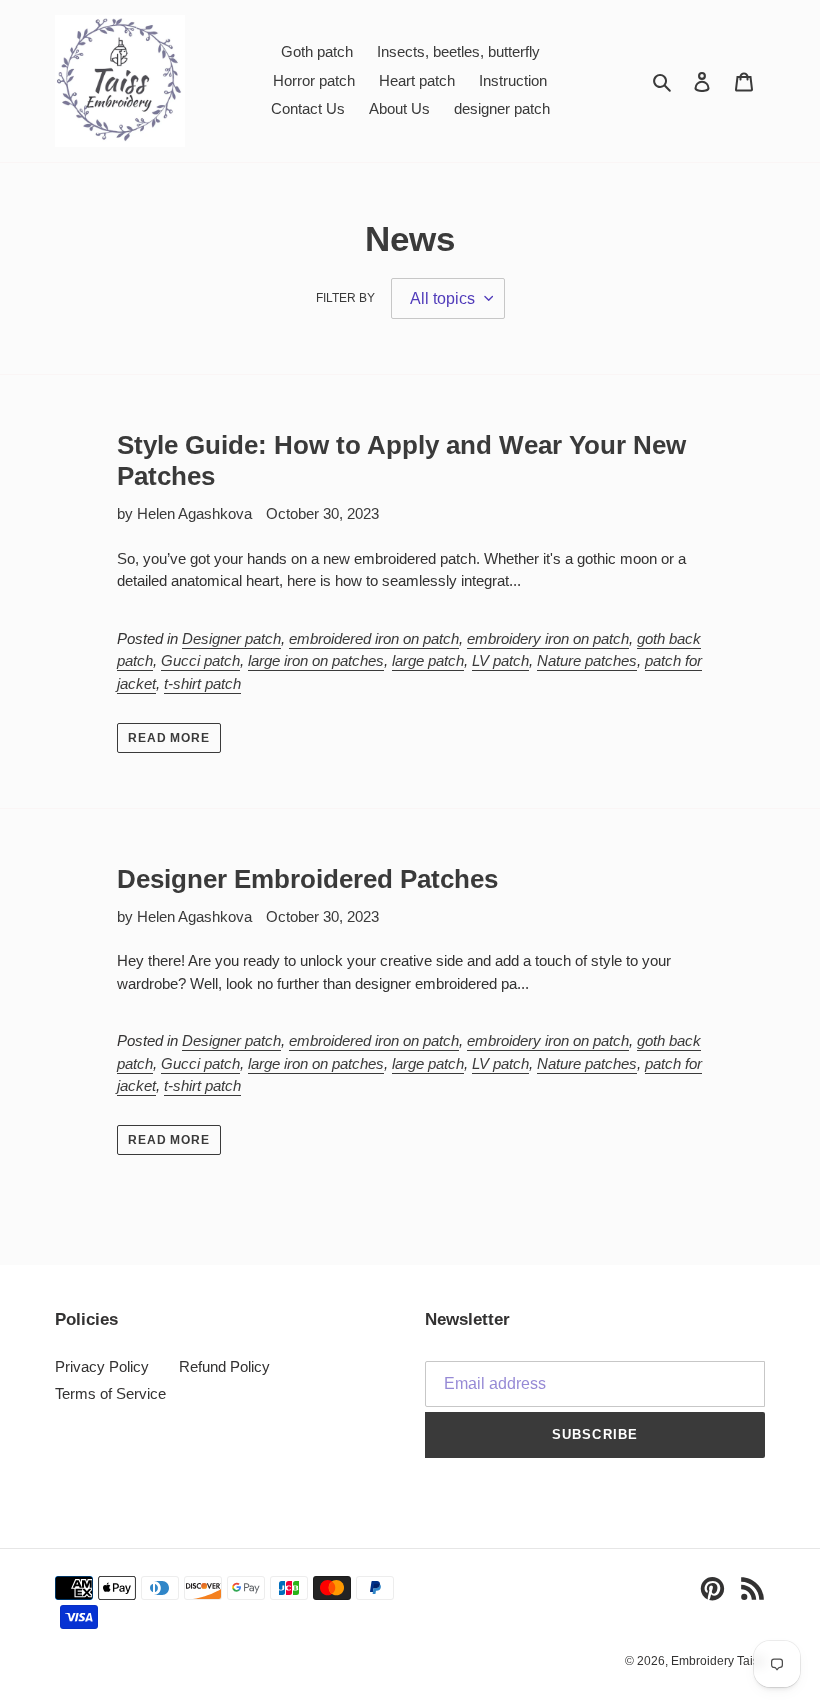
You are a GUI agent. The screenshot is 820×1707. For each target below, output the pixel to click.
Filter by (345, 298)
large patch (428, 660)
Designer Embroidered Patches (307, 879)
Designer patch (231, 638)
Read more (169, 738)
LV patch (500, 660)
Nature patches (587, 660)
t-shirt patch (202, 683)
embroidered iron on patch (374, 638)
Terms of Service (110, 1393)
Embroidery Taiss (718, 1661)
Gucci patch (200, 660)
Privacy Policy (102, 1366)
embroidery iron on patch (548, 638)
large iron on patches (316, 660)
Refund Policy (224, 1366)
